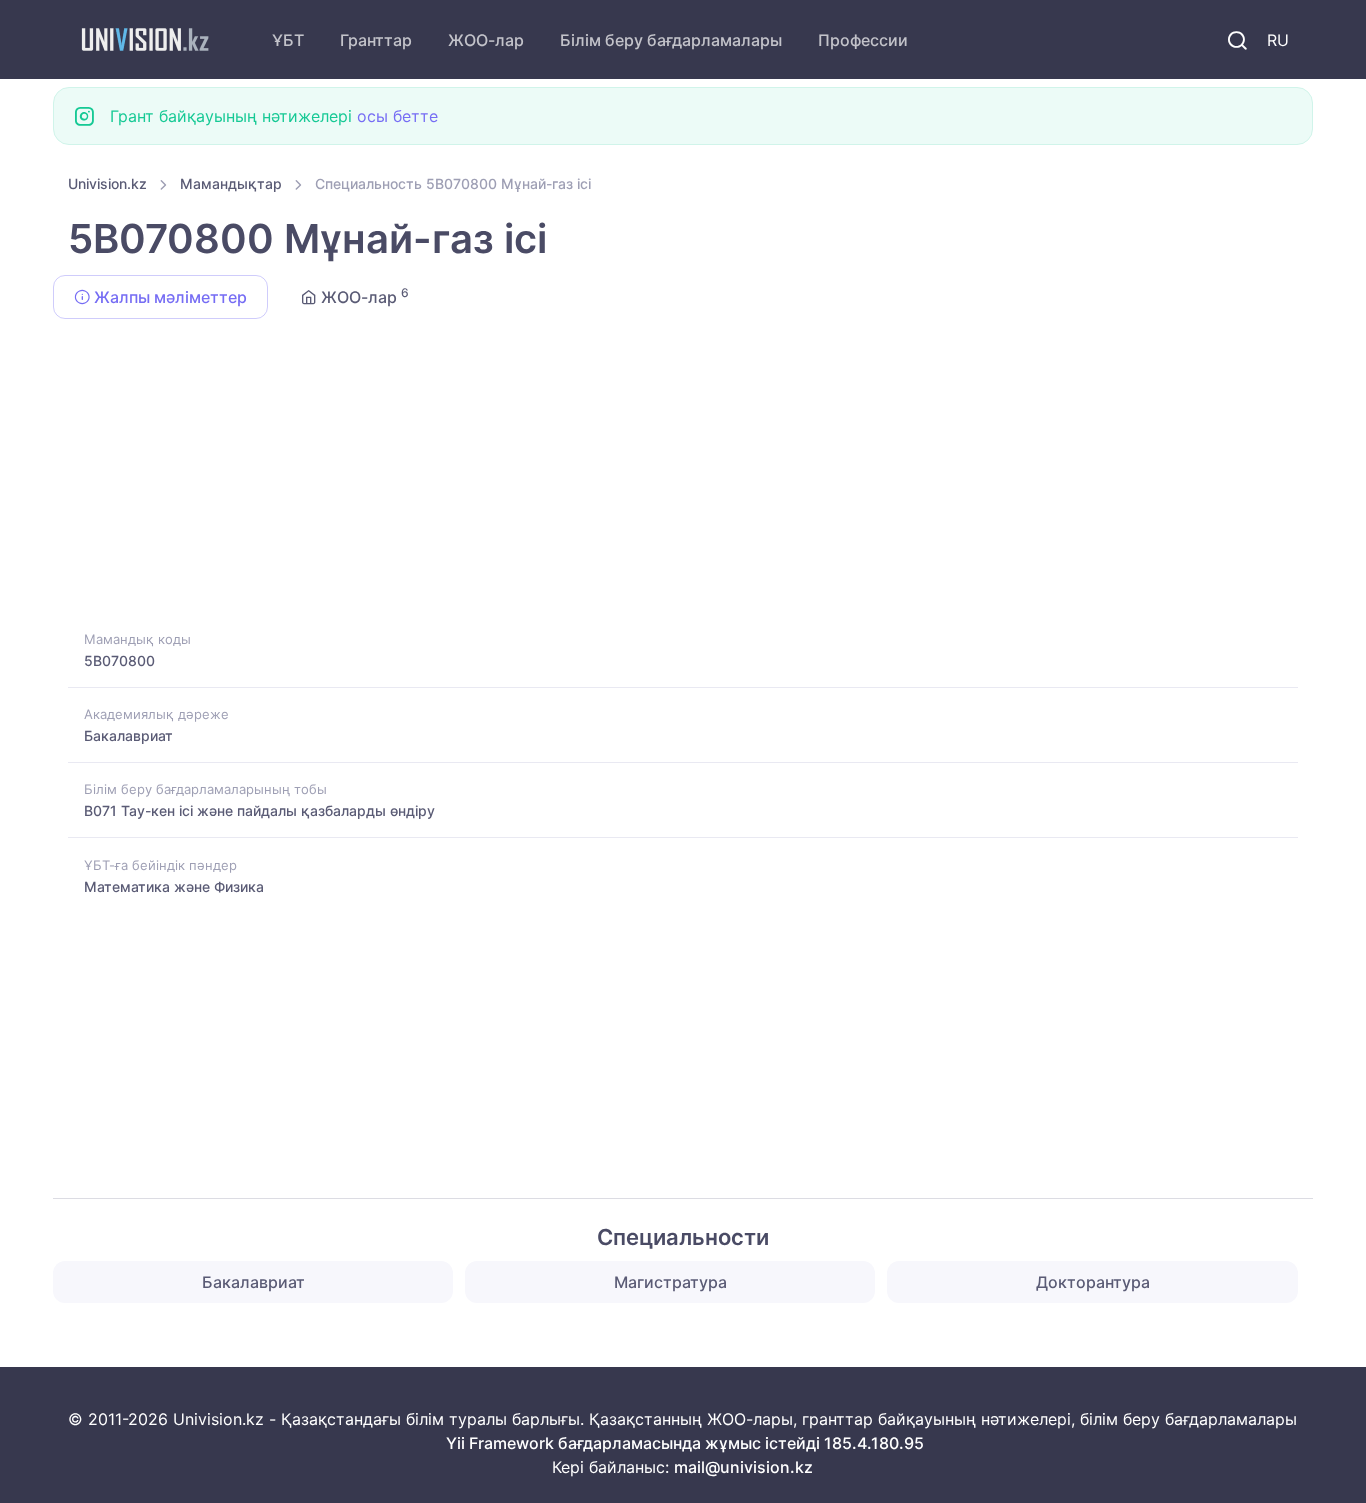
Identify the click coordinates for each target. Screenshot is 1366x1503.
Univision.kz (107, 183)
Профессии (863, 40)
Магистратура (670, 1282)
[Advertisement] (668, 478)
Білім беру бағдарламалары (671, 40)
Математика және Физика (174, 886)
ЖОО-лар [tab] (363, 296)
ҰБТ (288, 40)
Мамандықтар (231, 183)
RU (1278, 40)
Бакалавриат (128, 735)
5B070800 (119, 660)
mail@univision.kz (743, 1467)
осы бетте (397, 116)
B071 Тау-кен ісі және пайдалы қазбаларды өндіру (259, 810)
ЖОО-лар (486, 40)
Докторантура (1093, 1282)
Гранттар (376, 40)
